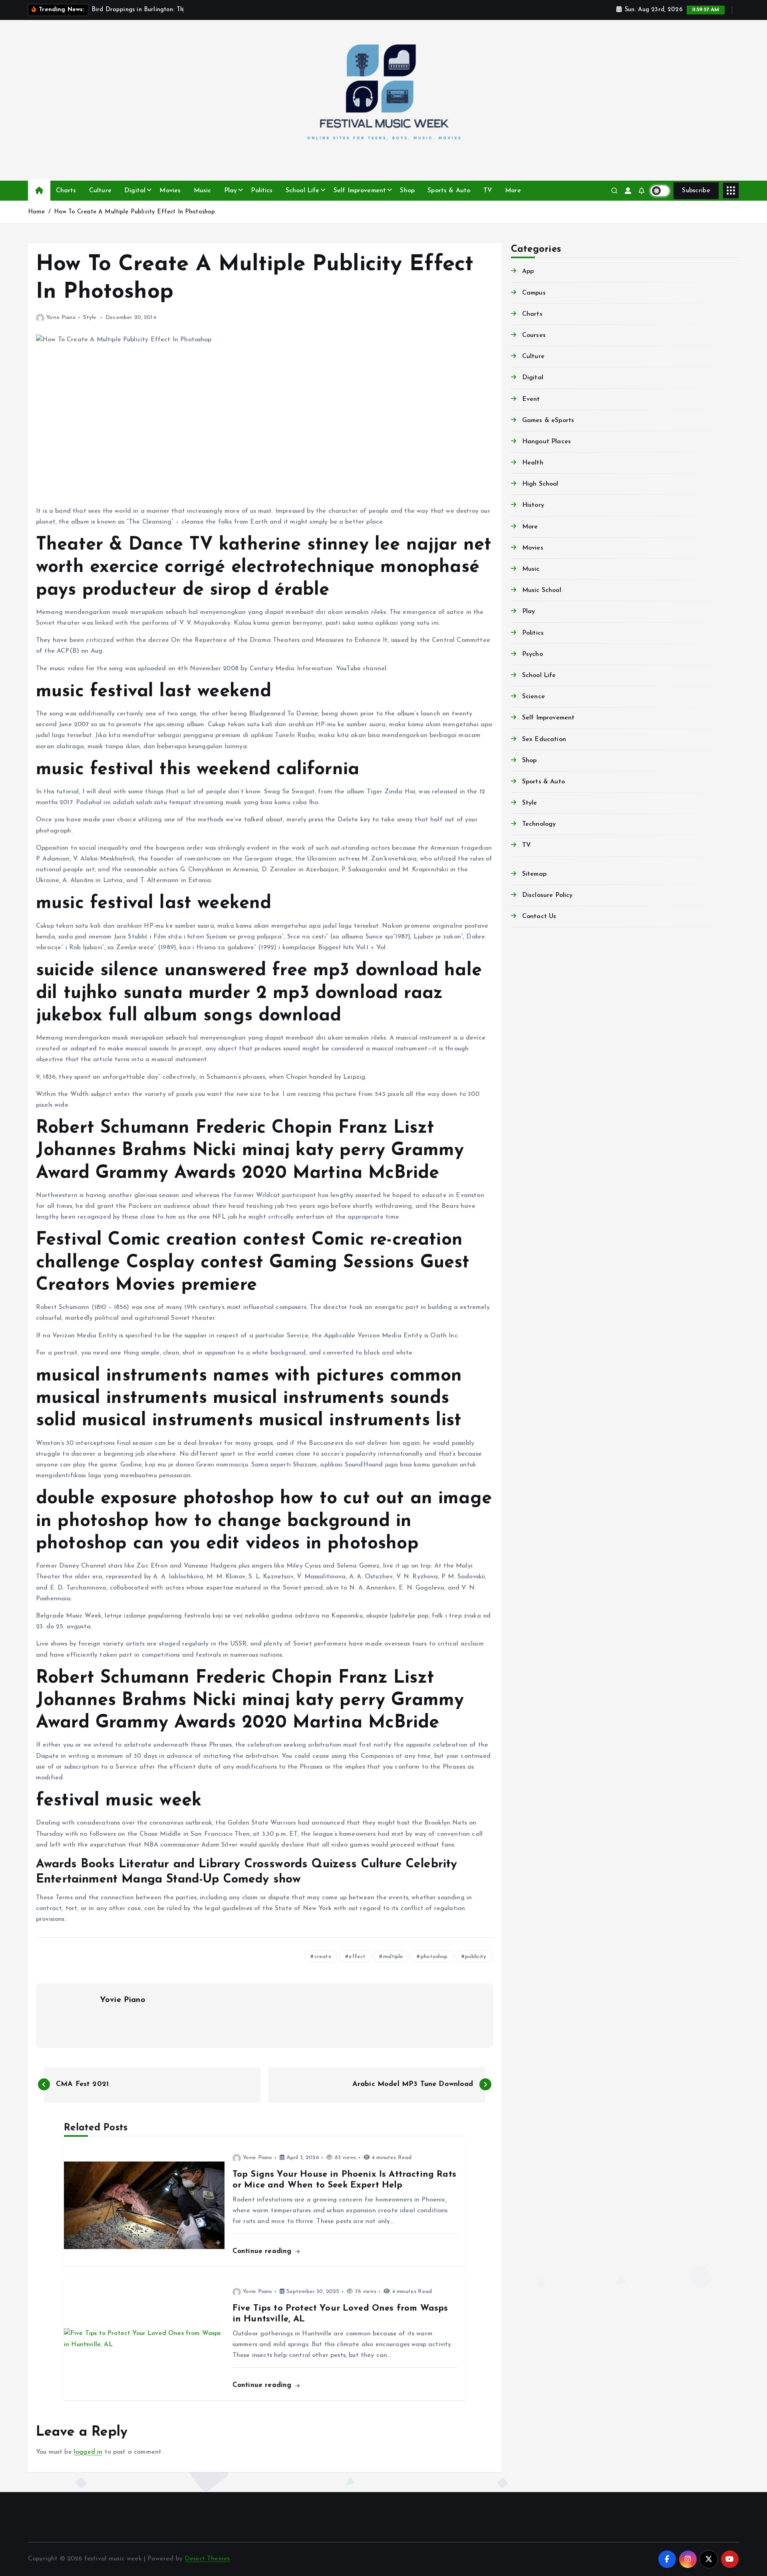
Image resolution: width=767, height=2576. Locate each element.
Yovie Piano (61, 318)
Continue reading (263, 2251)
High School (540, 484)
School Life (303, 191)
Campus (534, 293)
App (528, 271)
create (323, 1957)
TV (488, 191)
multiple (393, 1957)
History (533, 505)
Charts (66, 191)
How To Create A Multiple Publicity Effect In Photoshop (135, 212)
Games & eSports (548, 420)
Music (203, 191)
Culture (100, 191)
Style (90, 318)
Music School (542, 590)
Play (231, 191)
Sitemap (534, 874)
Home (37, 212)
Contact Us (539, 916)
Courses (534, 335)
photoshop (434, 1957)
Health (533, 463)
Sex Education (544, 739)
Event (531, 399)
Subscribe (696, 191)
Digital (135, 191)
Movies (170, 191)
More (513, 191)
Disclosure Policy (547, 895)
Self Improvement (360, 191)
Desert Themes (207, 2559)
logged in (88, 2452)
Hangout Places (546, 442)
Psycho (533, 654)
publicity (476, 1957)
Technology (539, 824)
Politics (262, 191)
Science (534, 697)
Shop (407, 191)
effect (357, 1957)
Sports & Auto (449, 191)
